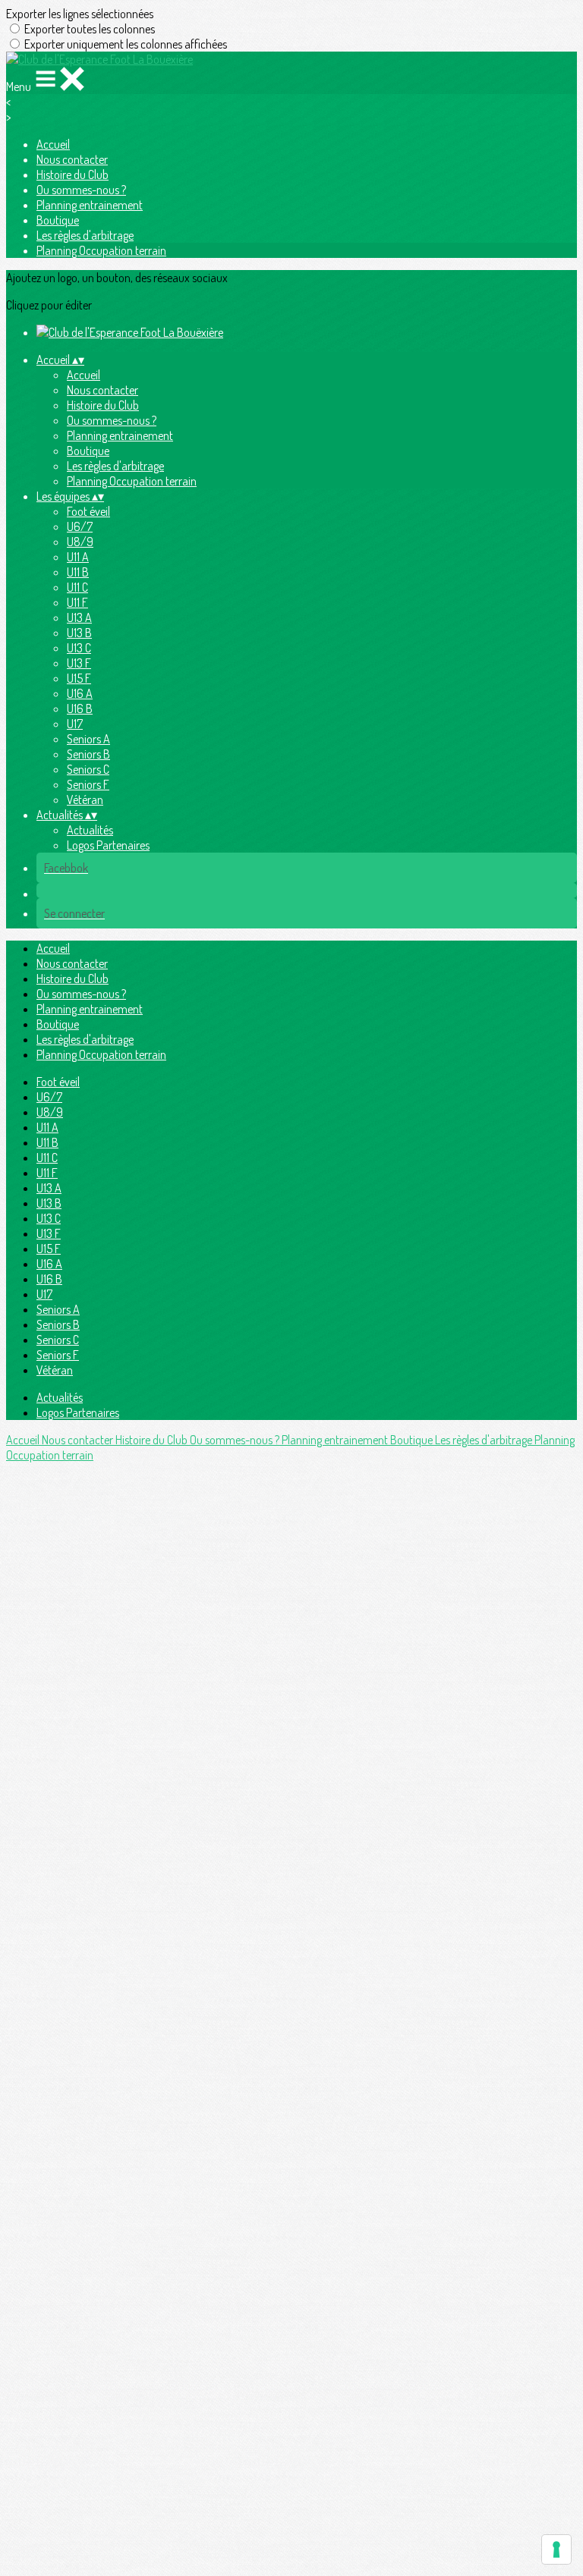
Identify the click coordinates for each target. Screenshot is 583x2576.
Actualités (90, 830)
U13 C (79, 648)
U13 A (79, 617)
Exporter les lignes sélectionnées (80, 14)
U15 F (79, 678)
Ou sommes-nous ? (81, 190)
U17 (75, 724)
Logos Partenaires (108, 845)
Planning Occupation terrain (101, 250)
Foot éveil (88, 511)
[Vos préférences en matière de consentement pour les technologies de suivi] (556, 2549)
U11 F (77, 602)
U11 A (78, 557)
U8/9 (80, 542)
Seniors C (88, 769)
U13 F (79, 663)
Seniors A (88, 739)
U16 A (80, 693)
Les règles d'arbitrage (85, 235)
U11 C (77, 587)
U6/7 (80, 526)
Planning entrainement (90, 205)
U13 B (79, 633)
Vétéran (85, 800)
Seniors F (88, 784)
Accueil (53, 144)
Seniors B (88, 754)
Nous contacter (72, 159)
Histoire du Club (72, 174)
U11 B (78, 572)
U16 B (80, 708)
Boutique (58, 220)
